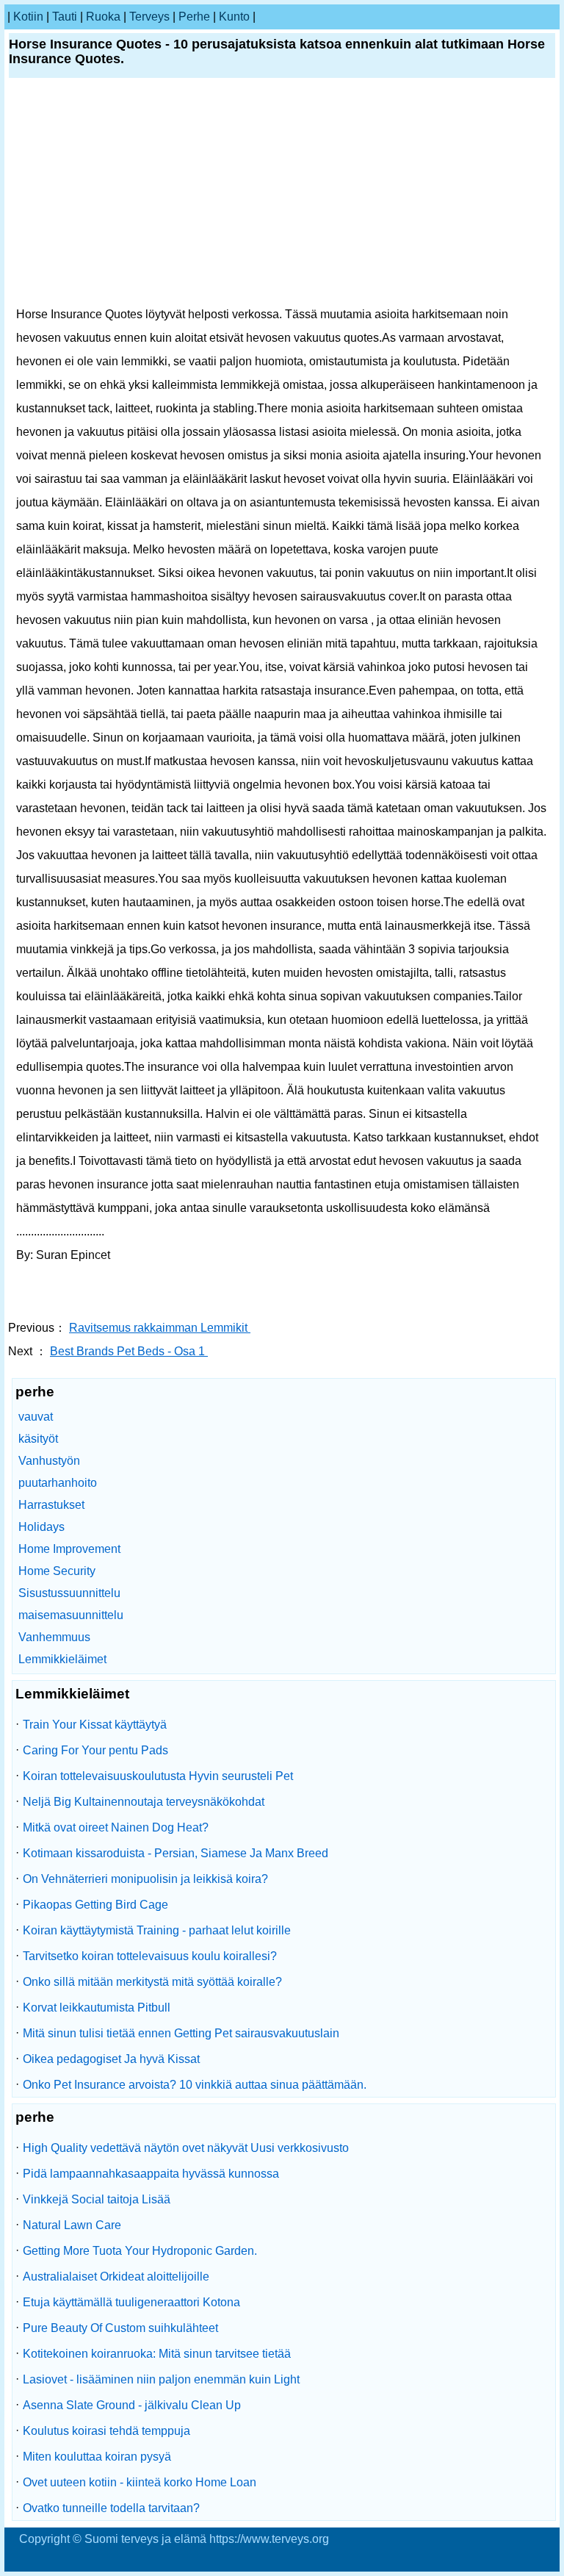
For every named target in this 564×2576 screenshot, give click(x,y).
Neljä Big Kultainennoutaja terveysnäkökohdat (144, 1802)
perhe (194, 17)
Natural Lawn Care (72, 2225)
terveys (149, 17)
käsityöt (38, 1439)
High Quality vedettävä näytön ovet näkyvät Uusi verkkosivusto (186, 2148)
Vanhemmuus (54, 1637)
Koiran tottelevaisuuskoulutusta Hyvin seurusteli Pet (158, 1776)
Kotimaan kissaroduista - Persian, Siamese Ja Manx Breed (176, 1853)
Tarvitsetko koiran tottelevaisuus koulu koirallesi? (150, 1956)
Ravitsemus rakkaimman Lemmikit (160, 1328)
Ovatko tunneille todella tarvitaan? (111, 2508)
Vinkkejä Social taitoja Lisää (97, 2199)
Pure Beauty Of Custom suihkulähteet (120, 2328)
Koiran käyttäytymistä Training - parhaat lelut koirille (157, 1930)
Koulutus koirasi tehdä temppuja (106, 2431)
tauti (65, 17)
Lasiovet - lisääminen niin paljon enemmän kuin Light (161, 2379)
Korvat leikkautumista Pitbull (97, 2008)
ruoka (103, 17)
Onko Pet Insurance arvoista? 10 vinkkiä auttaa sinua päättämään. (195, 2085)
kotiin (28, 17)
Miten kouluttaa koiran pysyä (97, 2457)
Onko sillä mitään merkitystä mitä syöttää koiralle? (152, 1982)
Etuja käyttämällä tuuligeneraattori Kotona (131, 2302)
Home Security (57, 1571)
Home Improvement (69, 1549)
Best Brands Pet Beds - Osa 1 (129, 1351)
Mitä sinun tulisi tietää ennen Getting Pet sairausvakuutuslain (181, 2033)
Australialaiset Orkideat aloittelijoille (116, 2277)
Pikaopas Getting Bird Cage (95, 1905)
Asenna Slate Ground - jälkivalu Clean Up (132, 2405)
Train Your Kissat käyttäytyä (95, 1725)
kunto (234, 17)
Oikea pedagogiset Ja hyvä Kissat (111, 2059)
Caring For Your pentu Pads (95, 1750)
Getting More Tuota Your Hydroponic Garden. (140, 2251)
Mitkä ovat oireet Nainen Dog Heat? (116, 1827)
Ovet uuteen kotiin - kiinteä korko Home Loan (140, 2482)
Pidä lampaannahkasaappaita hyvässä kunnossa (151, 2174)
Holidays (41, 1527)
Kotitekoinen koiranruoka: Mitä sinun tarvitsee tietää (157, 2354)
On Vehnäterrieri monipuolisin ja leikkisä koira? (145, 1879)
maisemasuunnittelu (71, 1615)
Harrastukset (51, 1505)
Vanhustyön (49, 1461)
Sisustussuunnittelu (69, 1593)
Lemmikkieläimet (62, 1659)
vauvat (36, 1417)
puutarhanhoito (58, 1483)
